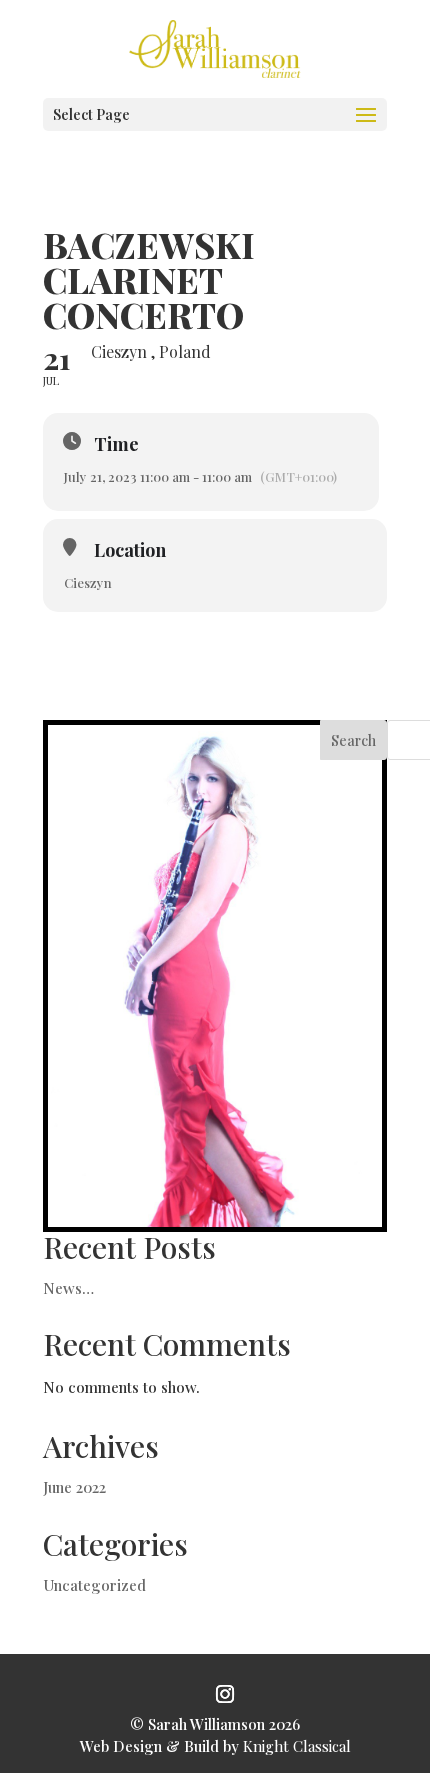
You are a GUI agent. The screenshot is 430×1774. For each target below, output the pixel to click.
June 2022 (74, 1487)
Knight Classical (297, 1746)
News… (68, 1288)
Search (353, 740)
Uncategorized (94, 1585)
